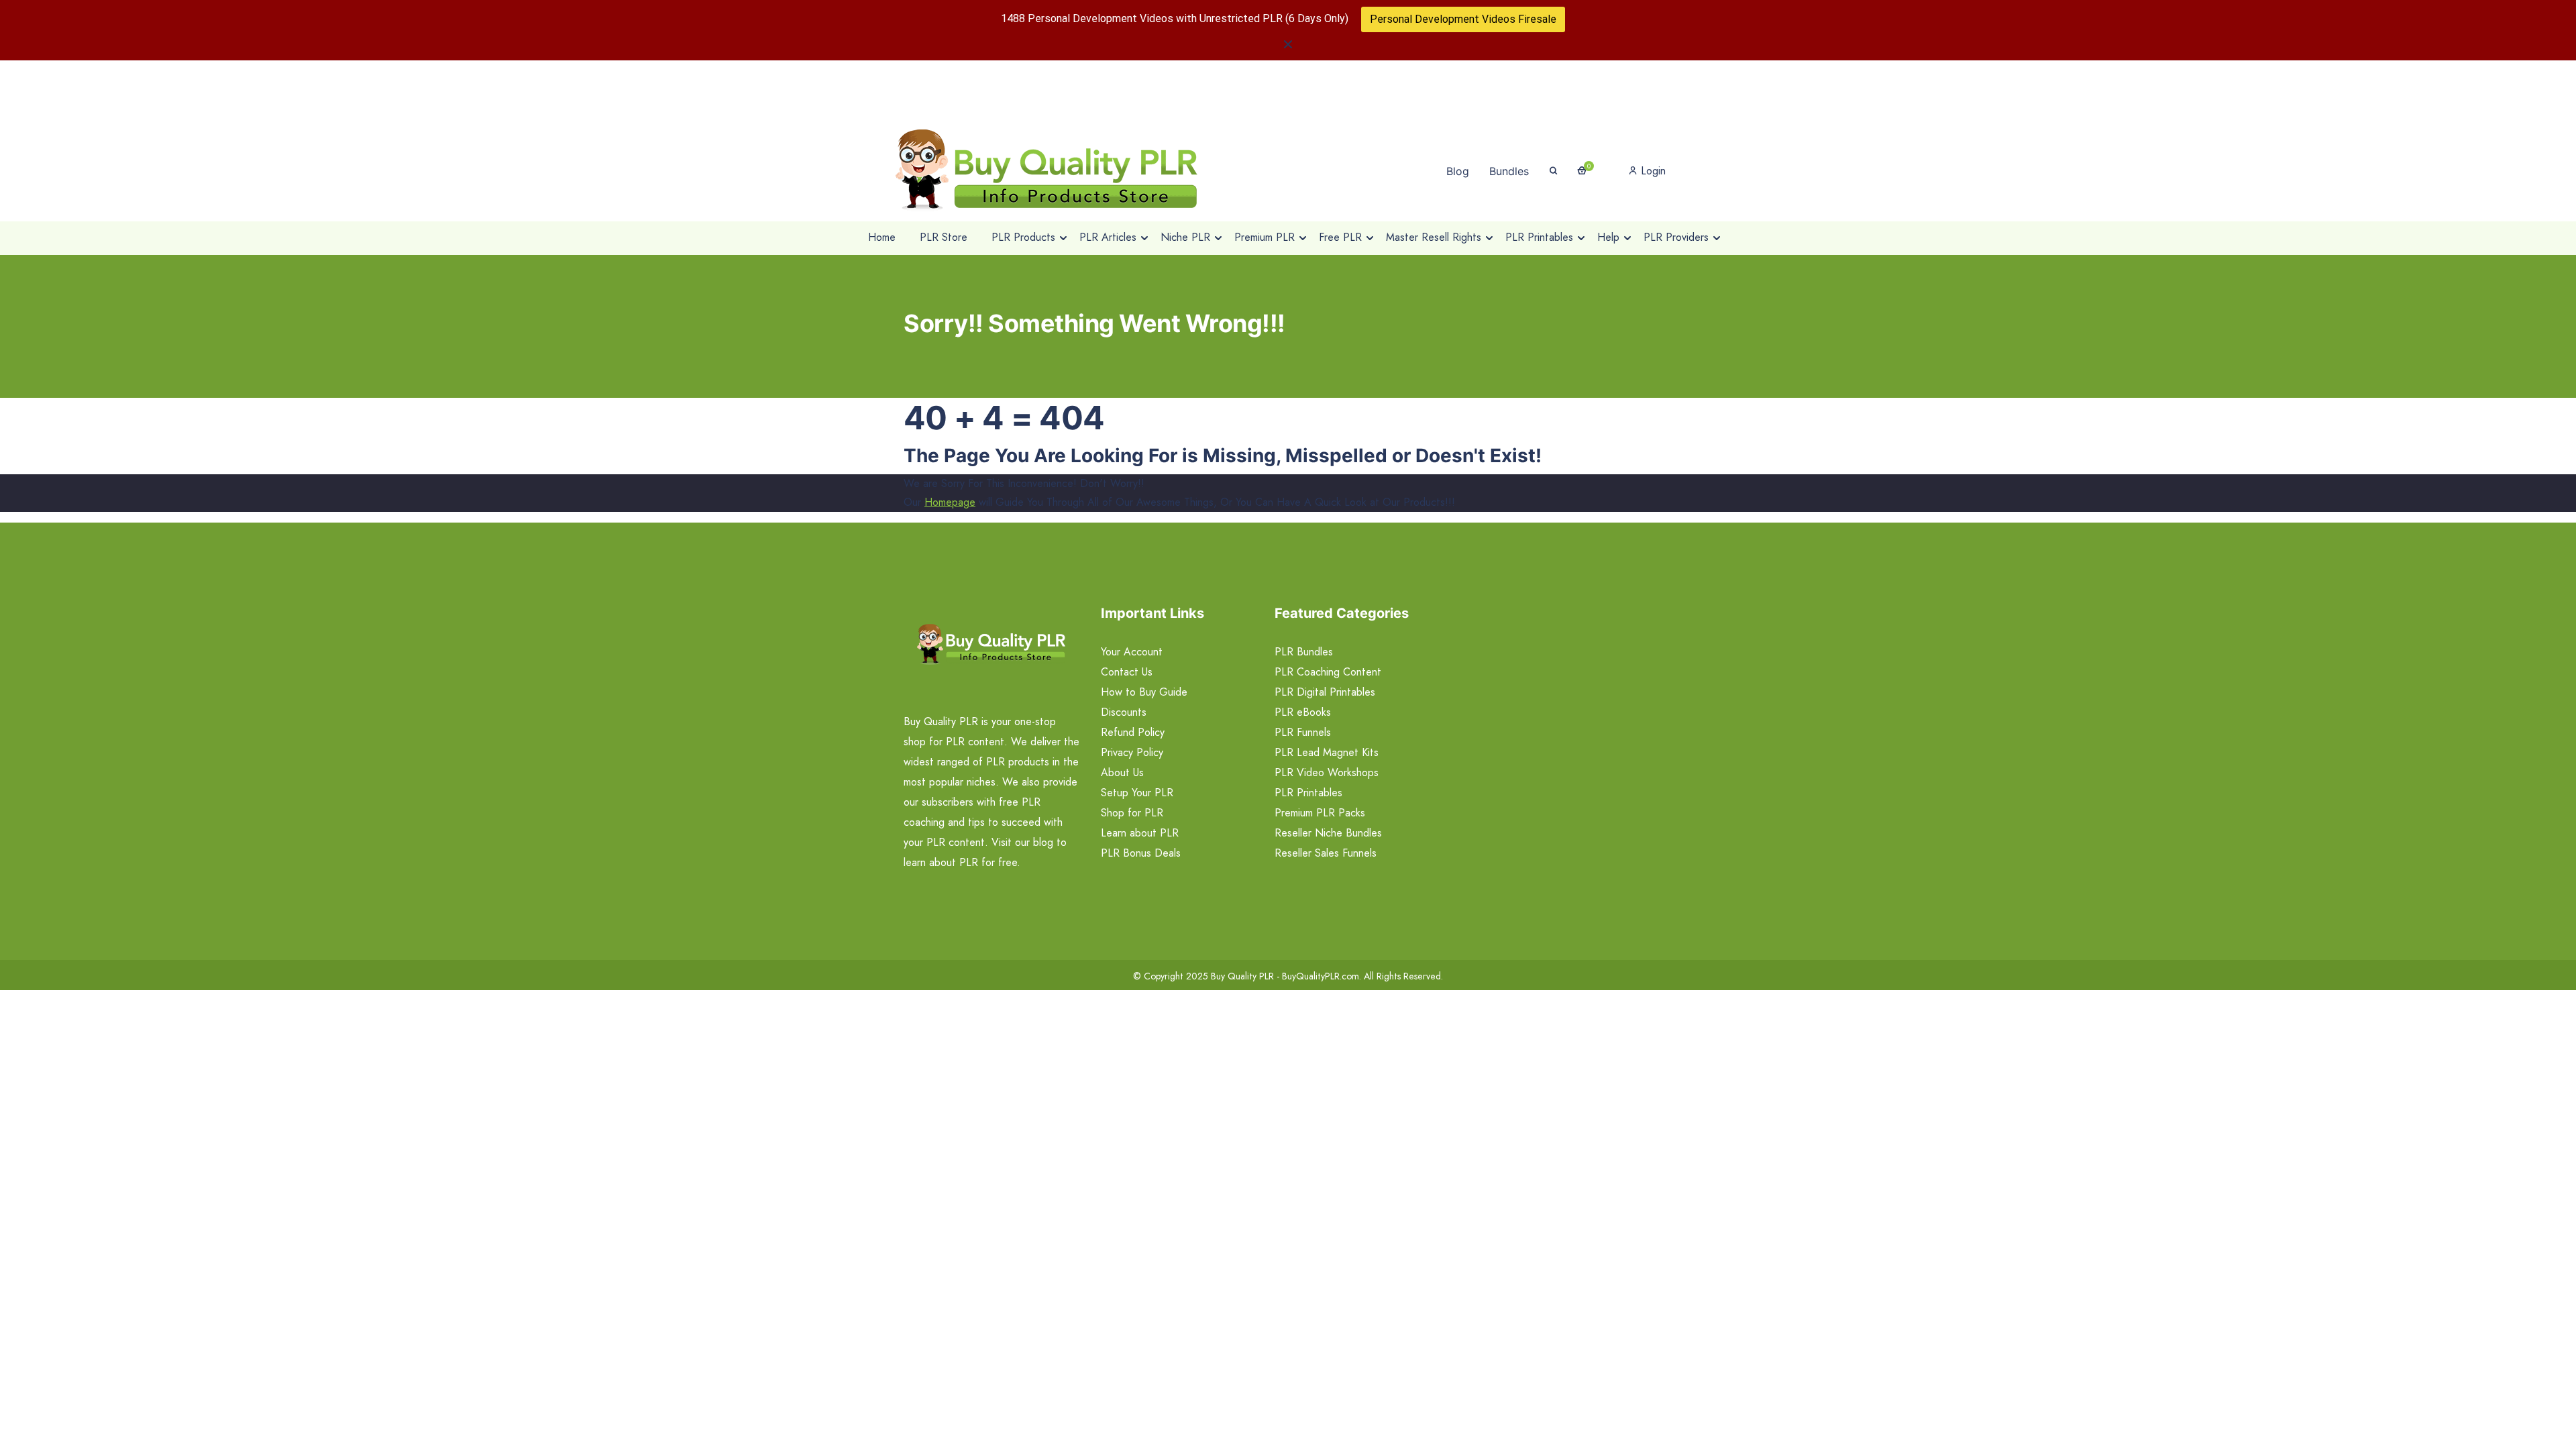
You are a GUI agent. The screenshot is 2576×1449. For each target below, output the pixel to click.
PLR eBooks (1303, 712)
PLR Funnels (1303, 732)
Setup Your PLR (1137, 793)
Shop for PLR (1132, 813)
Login (1652, 171)
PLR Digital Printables (1325, 692)
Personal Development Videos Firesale (1463, 19)
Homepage (950, 502)
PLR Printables (1308, 793)
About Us (1122, 772)
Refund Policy (1133, 732)
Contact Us (1127, 672)
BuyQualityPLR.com (1321, 976)
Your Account (1132, 652)
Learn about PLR (1140, 833)
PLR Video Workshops (1327, 772)
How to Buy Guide (1144, 692)
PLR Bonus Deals (1141, 853)
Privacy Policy (1132, 752)
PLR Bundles (1304, 652)
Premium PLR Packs (1320, 813)
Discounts (1124, 712)
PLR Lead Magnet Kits (1327, 752)
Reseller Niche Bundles (1328, 833)
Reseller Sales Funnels (1326, 853)
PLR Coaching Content (1328, 672)
